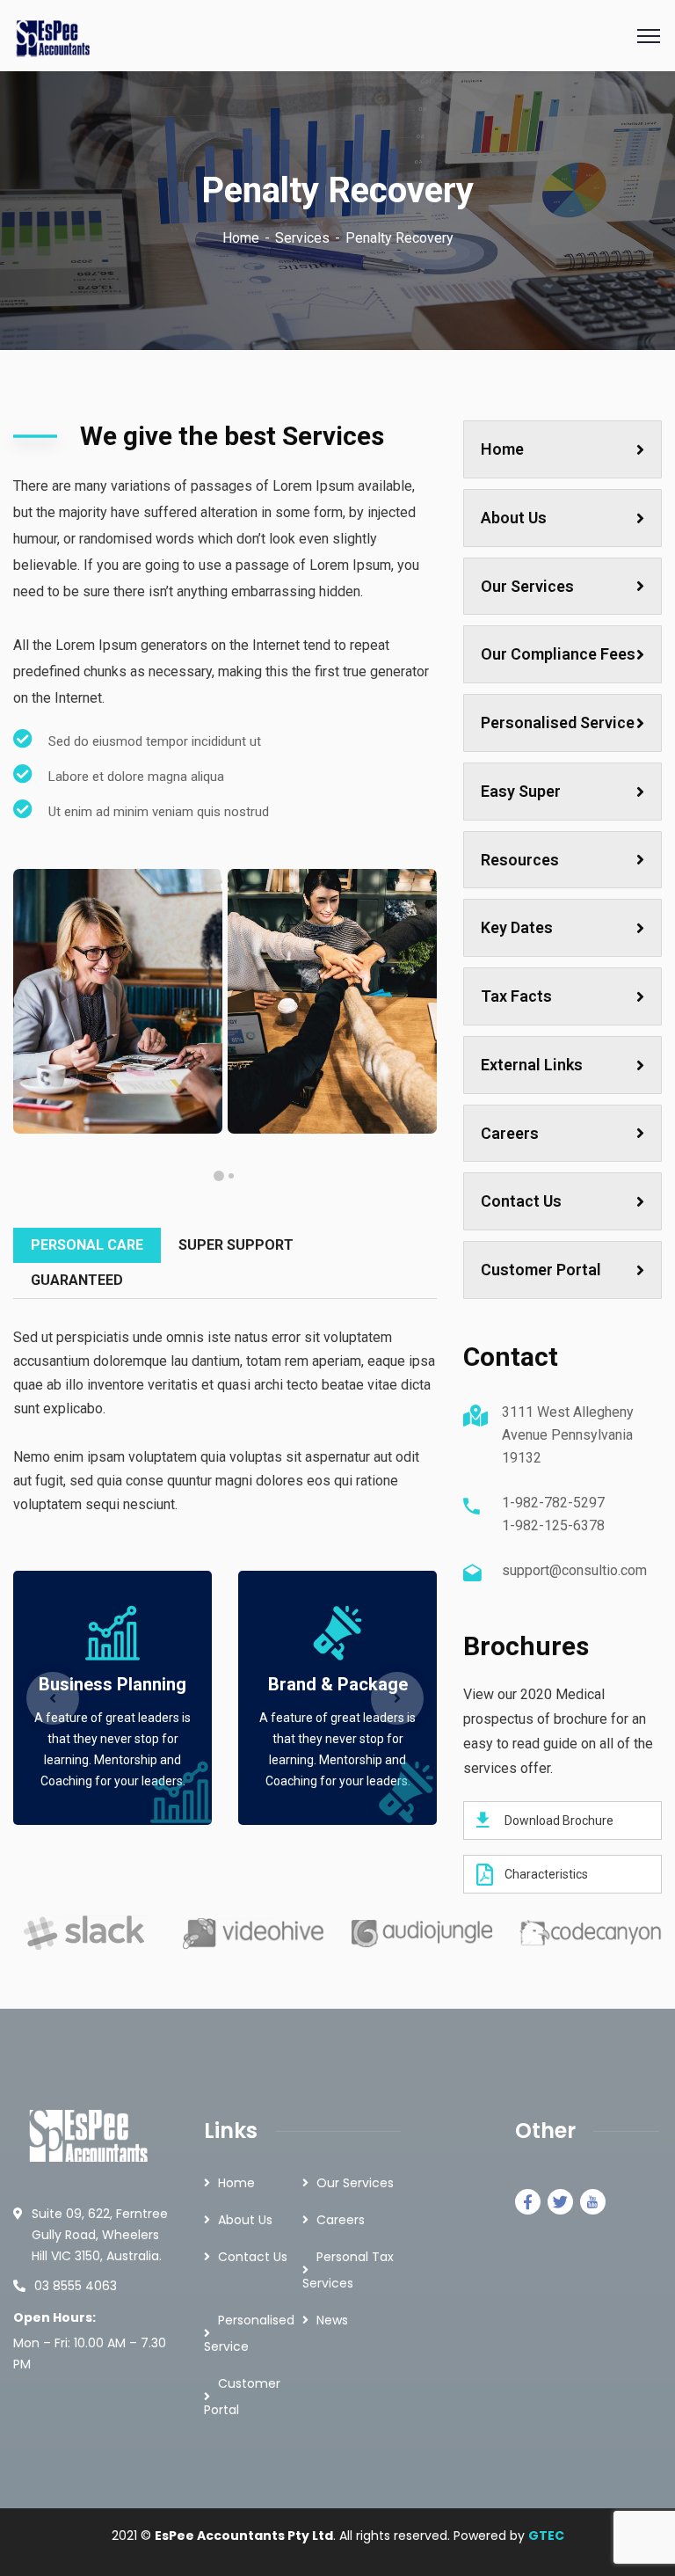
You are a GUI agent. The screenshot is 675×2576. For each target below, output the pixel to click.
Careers (510, 1133)
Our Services (527, 586)
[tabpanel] (118, 1001)
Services (302, 238)
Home (241, 238)
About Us (514, 518)
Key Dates (517, 927)
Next (397, 1698)
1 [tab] (231, 1176)
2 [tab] (219, 1176)
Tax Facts (516, 996)
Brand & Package (338, 1684)
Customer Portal (541, 1270)
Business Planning (112, 1684)
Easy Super (521, 791)
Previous (53, 1698)
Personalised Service (558, 722)
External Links (532, 1065)
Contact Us (521, 1201)
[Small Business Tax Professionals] (53, 35)
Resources (520, 860)
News (332, 2320)
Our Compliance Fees (558, 654)
